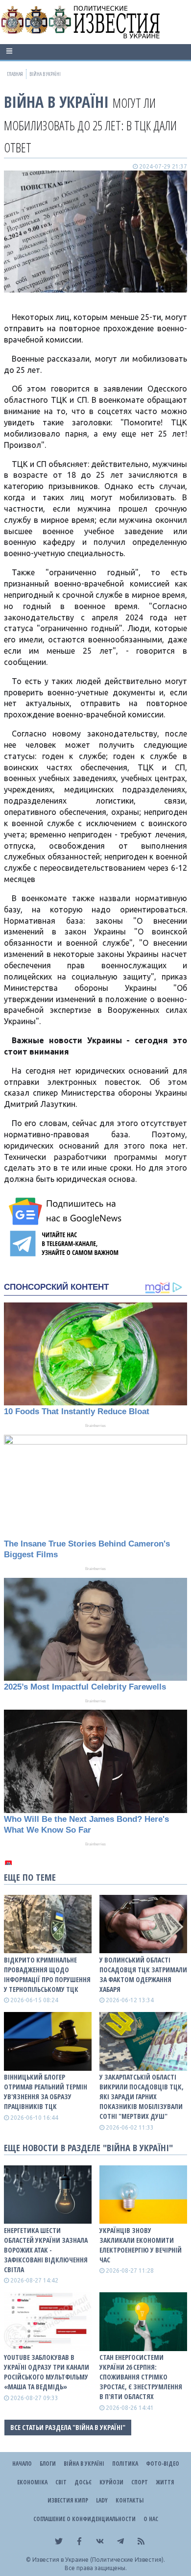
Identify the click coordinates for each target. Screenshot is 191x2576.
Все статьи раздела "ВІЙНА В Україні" (68, 2427)
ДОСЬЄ (83, 2482)
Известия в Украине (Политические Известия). (99, 2560)
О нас (151, 2519)
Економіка (32, 2482)
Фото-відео (163, 2464)
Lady (102, 2500)
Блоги (48, 2464)
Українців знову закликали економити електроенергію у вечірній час (141, 2245)
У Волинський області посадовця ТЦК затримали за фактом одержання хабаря (143, 1975)
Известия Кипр (68, 2500)
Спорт (140, 2482)
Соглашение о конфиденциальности (84, 2519)
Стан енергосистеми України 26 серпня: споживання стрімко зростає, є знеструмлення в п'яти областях (141, 2377)
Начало (22, 2464)
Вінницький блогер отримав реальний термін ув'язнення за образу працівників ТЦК (46, 2092)
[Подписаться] (67, 1211)
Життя (165, 2482)
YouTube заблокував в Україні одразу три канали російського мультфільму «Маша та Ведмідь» (47, 2372)
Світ (61, 2482)
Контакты (130, 2500)
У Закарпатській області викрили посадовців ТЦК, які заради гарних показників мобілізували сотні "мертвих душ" (142, 2097)
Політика (125, 2464)
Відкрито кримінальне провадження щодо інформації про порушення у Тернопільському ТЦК (47, 1975)
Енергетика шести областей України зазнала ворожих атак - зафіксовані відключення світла (46, 2250)
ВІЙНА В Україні (56, 102)
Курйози (111, 2482)
